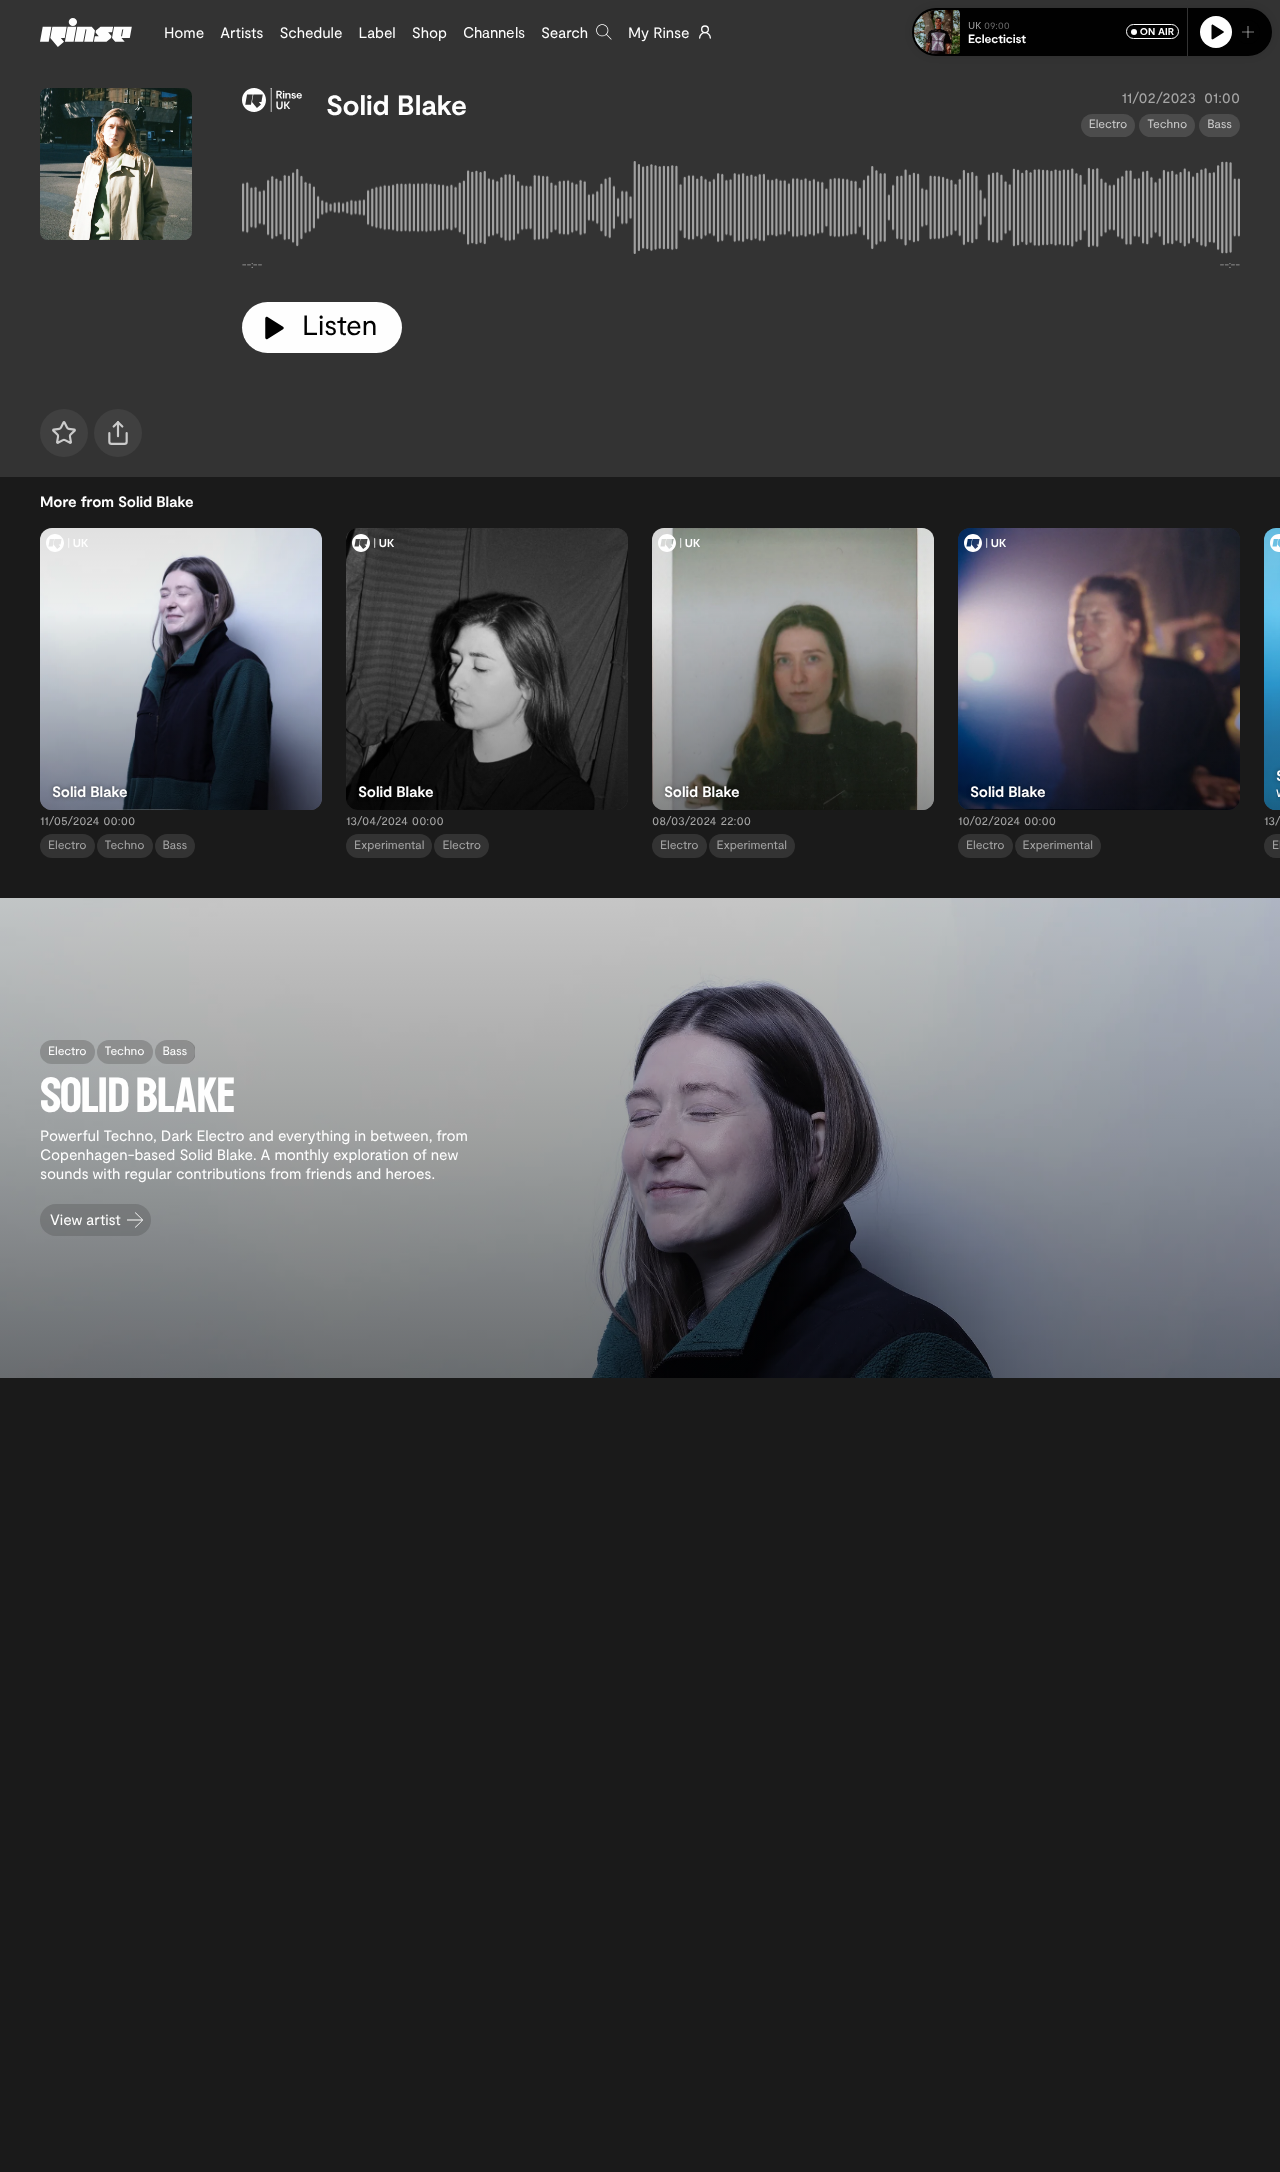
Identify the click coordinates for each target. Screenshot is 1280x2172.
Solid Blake (396, 104)
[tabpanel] (741, 212)
